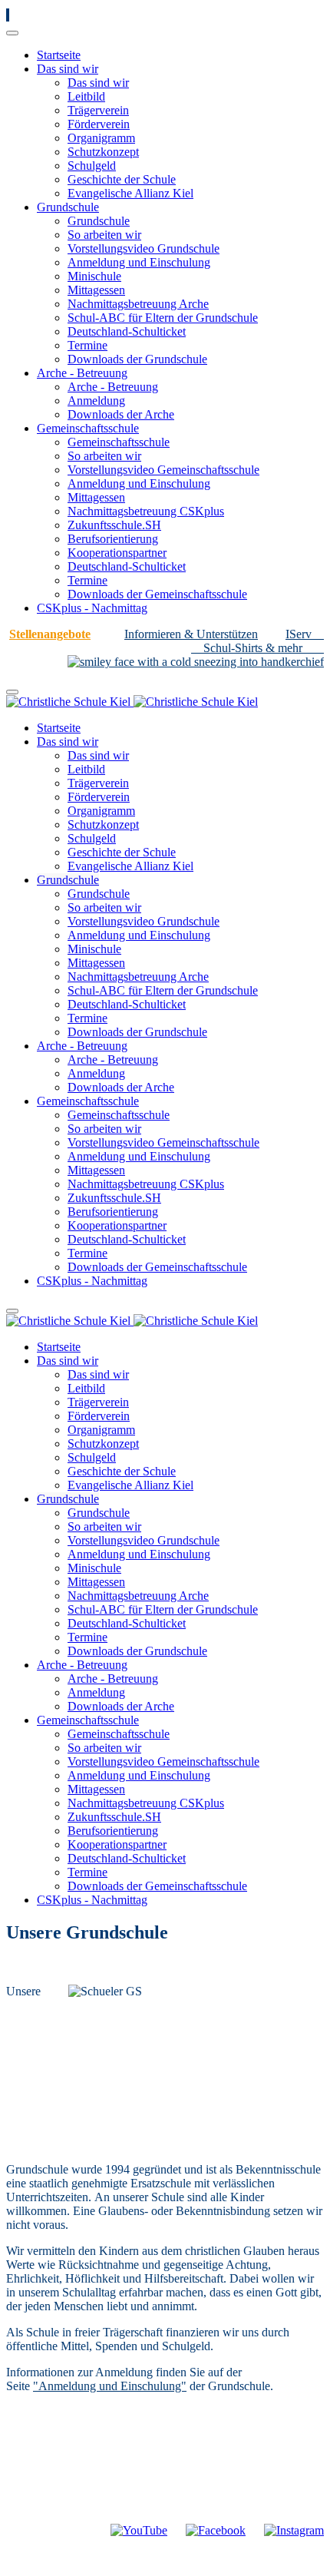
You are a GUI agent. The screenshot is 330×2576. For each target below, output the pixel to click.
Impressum (69, 2530)
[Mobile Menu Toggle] (12, 33)
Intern (36, 2516)
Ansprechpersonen (124, 2516)
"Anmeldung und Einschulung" (110, 2386)
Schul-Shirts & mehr (253, 648)
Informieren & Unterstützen (191, 634)
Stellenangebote (50, 634)
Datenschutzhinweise (251, 2516)
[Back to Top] (8, 15)
